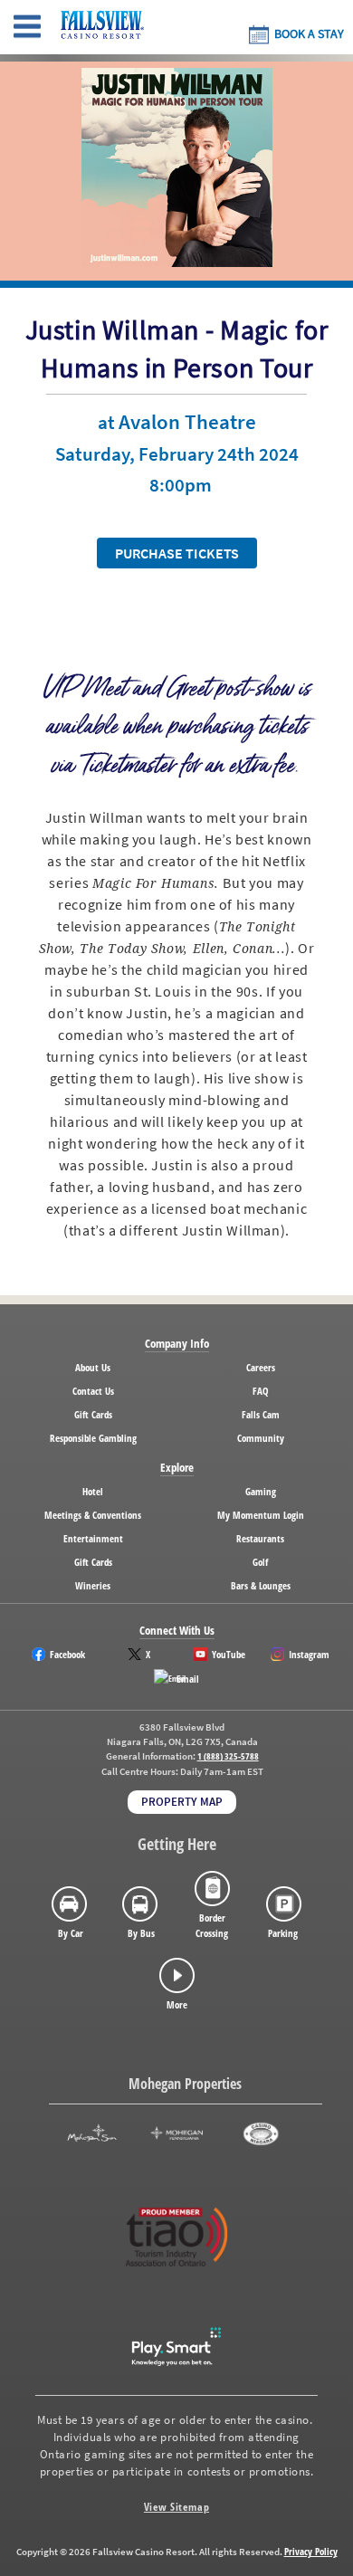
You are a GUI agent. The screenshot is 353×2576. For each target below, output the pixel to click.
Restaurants (260, 1538)
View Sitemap (176, 2507)
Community (261, 1438)
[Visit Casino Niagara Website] (261, 2134)
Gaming (261, 1491)
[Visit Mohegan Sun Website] (92, 2134)
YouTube (229, 1654)
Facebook (67, 1654)
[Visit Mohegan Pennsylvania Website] (177, 2134)
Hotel (93, 1491)
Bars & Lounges (261, 1585)
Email (188, 1679)
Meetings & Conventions (93, 1515)
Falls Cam (261, 1414)
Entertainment (93, 1538)
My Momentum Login (261, 1515)
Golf (260, 1562)
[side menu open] (27, 27)
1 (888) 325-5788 (228, 1756)
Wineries (93, 1585)
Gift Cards (93, 1414)
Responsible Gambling (93, 1438)
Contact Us (93, 1391)
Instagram (309, 1654)
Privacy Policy (311, 2551)
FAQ (261, 1391)
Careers (261, 1367)
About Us (93, 1367)
